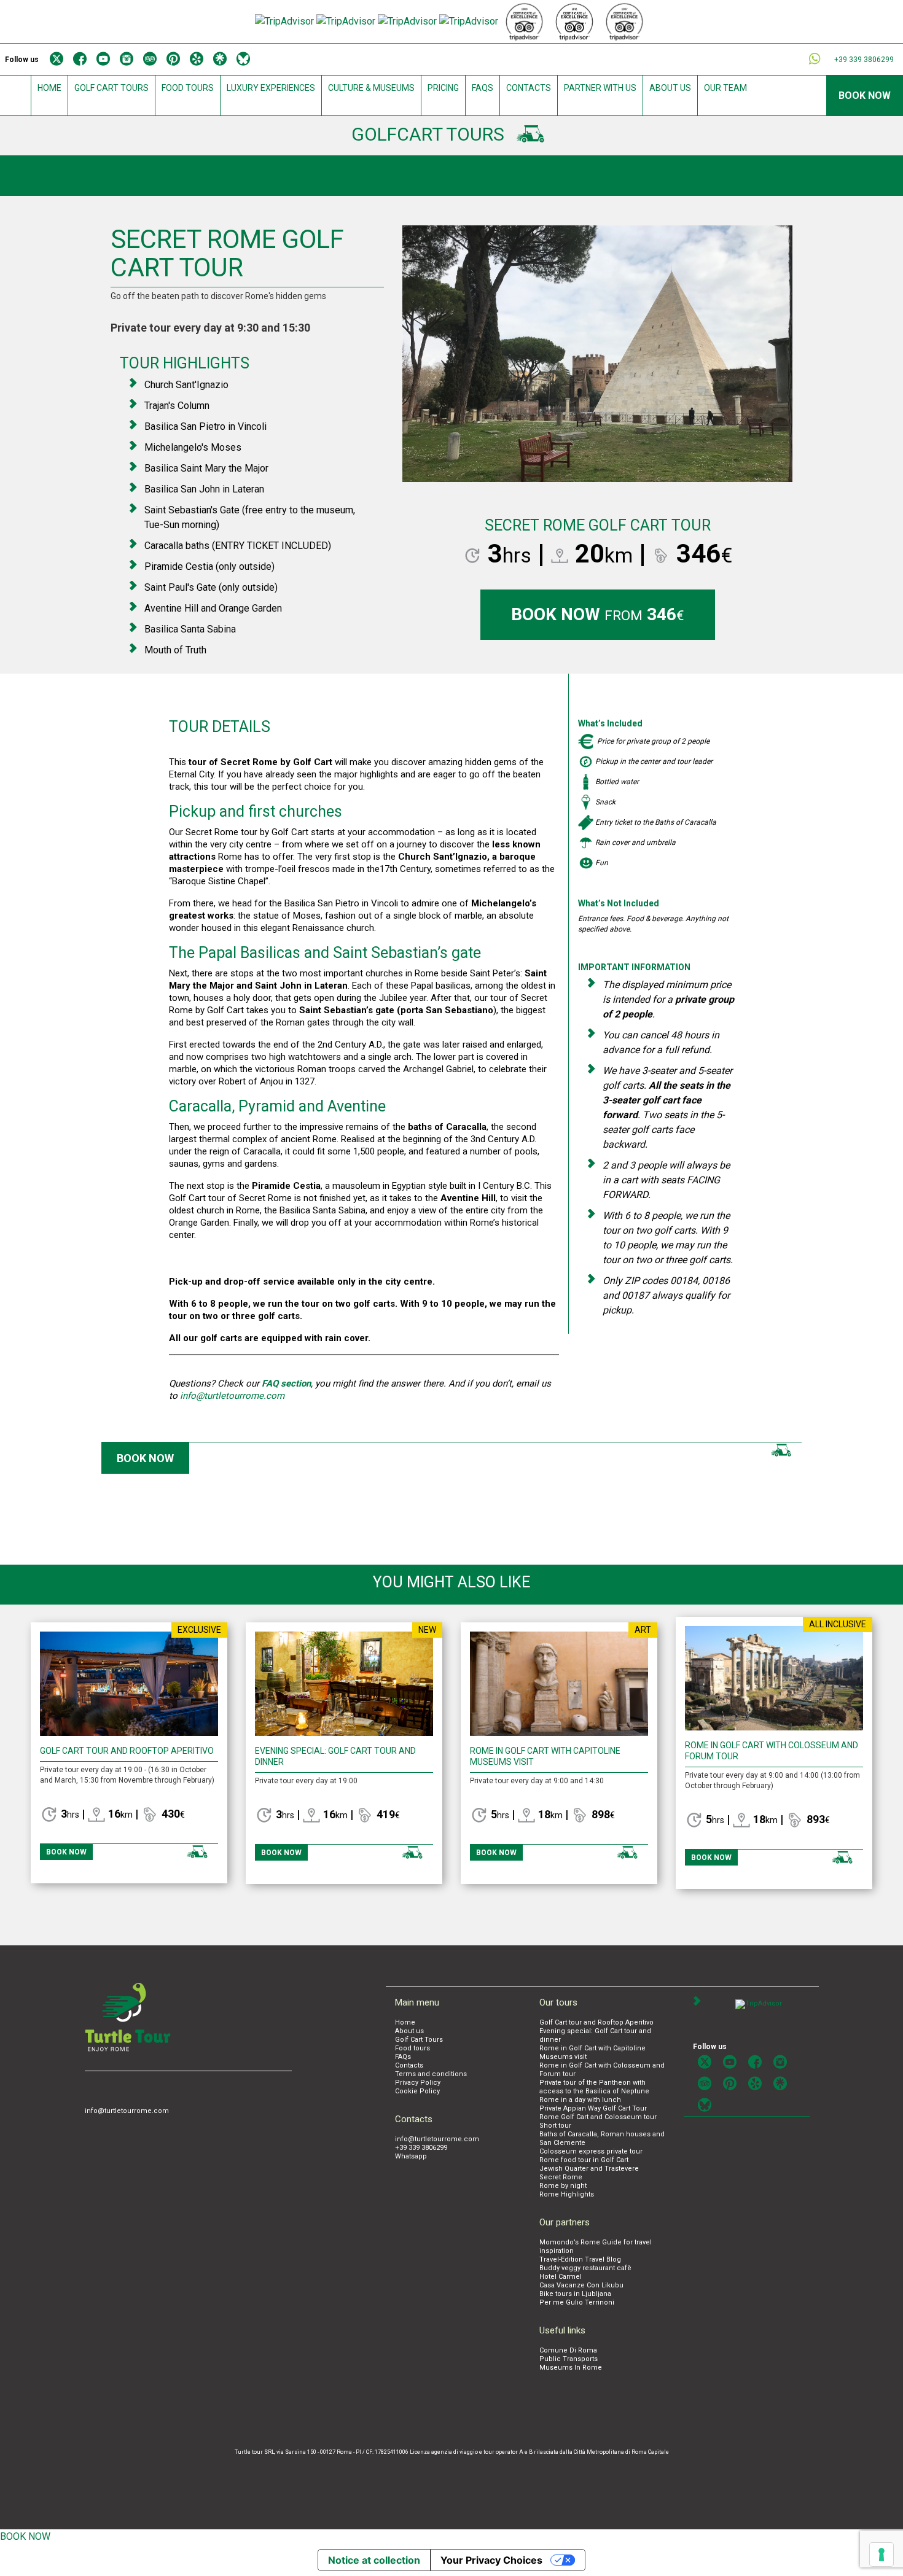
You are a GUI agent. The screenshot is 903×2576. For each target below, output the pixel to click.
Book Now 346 (598, 614)
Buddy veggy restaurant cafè (585, 2268)
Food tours (188, 88)
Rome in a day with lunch (580, 2100)
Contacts (529, 88)
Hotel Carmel (561, 2277)
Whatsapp (411, 2156)
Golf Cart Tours (111, 88)
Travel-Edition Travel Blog (580, 2259)
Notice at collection (374, 2560)
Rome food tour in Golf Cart (584, 2160)
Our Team (725, 88)
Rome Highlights (567, 2194)
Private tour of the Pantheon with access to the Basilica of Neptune (594, 2087)
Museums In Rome (571, 2368)
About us (670, 88)
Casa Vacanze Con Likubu (581, 2285)
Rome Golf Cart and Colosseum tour (598, 2117)
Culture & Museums (371, 88)
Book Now (865, 95)
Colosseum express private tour (591, 2151)
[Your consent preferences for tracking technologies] (881, 2555)
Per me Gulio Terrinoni (577, 2302)
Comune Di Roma (568, 2350)
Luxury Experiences (271, 88)
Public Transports (569, 2359)
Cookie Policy (417, 2091)
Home (49, 88)
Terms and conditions (431, 2074)
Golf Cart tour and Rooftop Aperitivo (127, 1751)
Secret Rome (561, 2177)
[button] (432, 364)
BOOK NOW (25, 2536)
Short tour (555, 2126)
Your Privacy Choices (491, 2560)
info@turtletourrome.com (232, 1396)
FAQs (483, 88)
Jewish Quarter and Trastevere (589, 2169)
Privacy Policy (418, 2083)
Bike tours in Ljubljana (575, 2294)
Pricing (443, 88)
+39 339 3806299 (421, 2148)
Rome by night (563, 2186)
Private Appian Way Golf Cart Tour (593, 2108)
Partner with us (600, 88)
